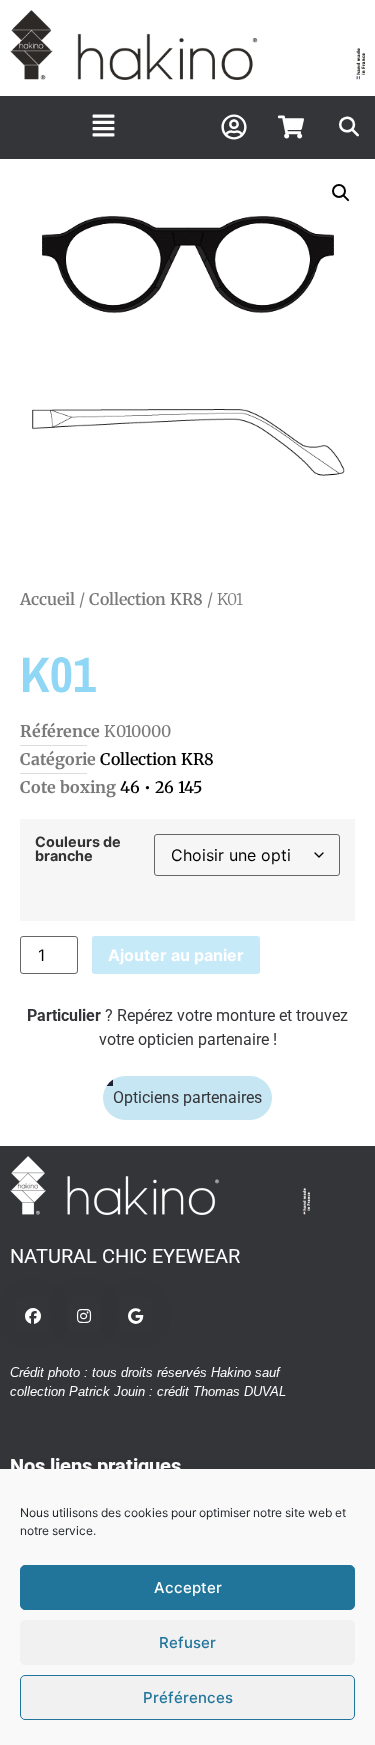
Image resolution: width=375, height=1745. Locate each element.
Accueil (47, 599)
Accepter (188, 1587)
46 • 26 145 (161, 787)
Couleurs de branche (78, 849)
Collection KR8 (146, 599)
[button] (103, 127)
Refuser (187, 1642)
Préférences (188, 1697)
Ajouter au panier (176, 955)
